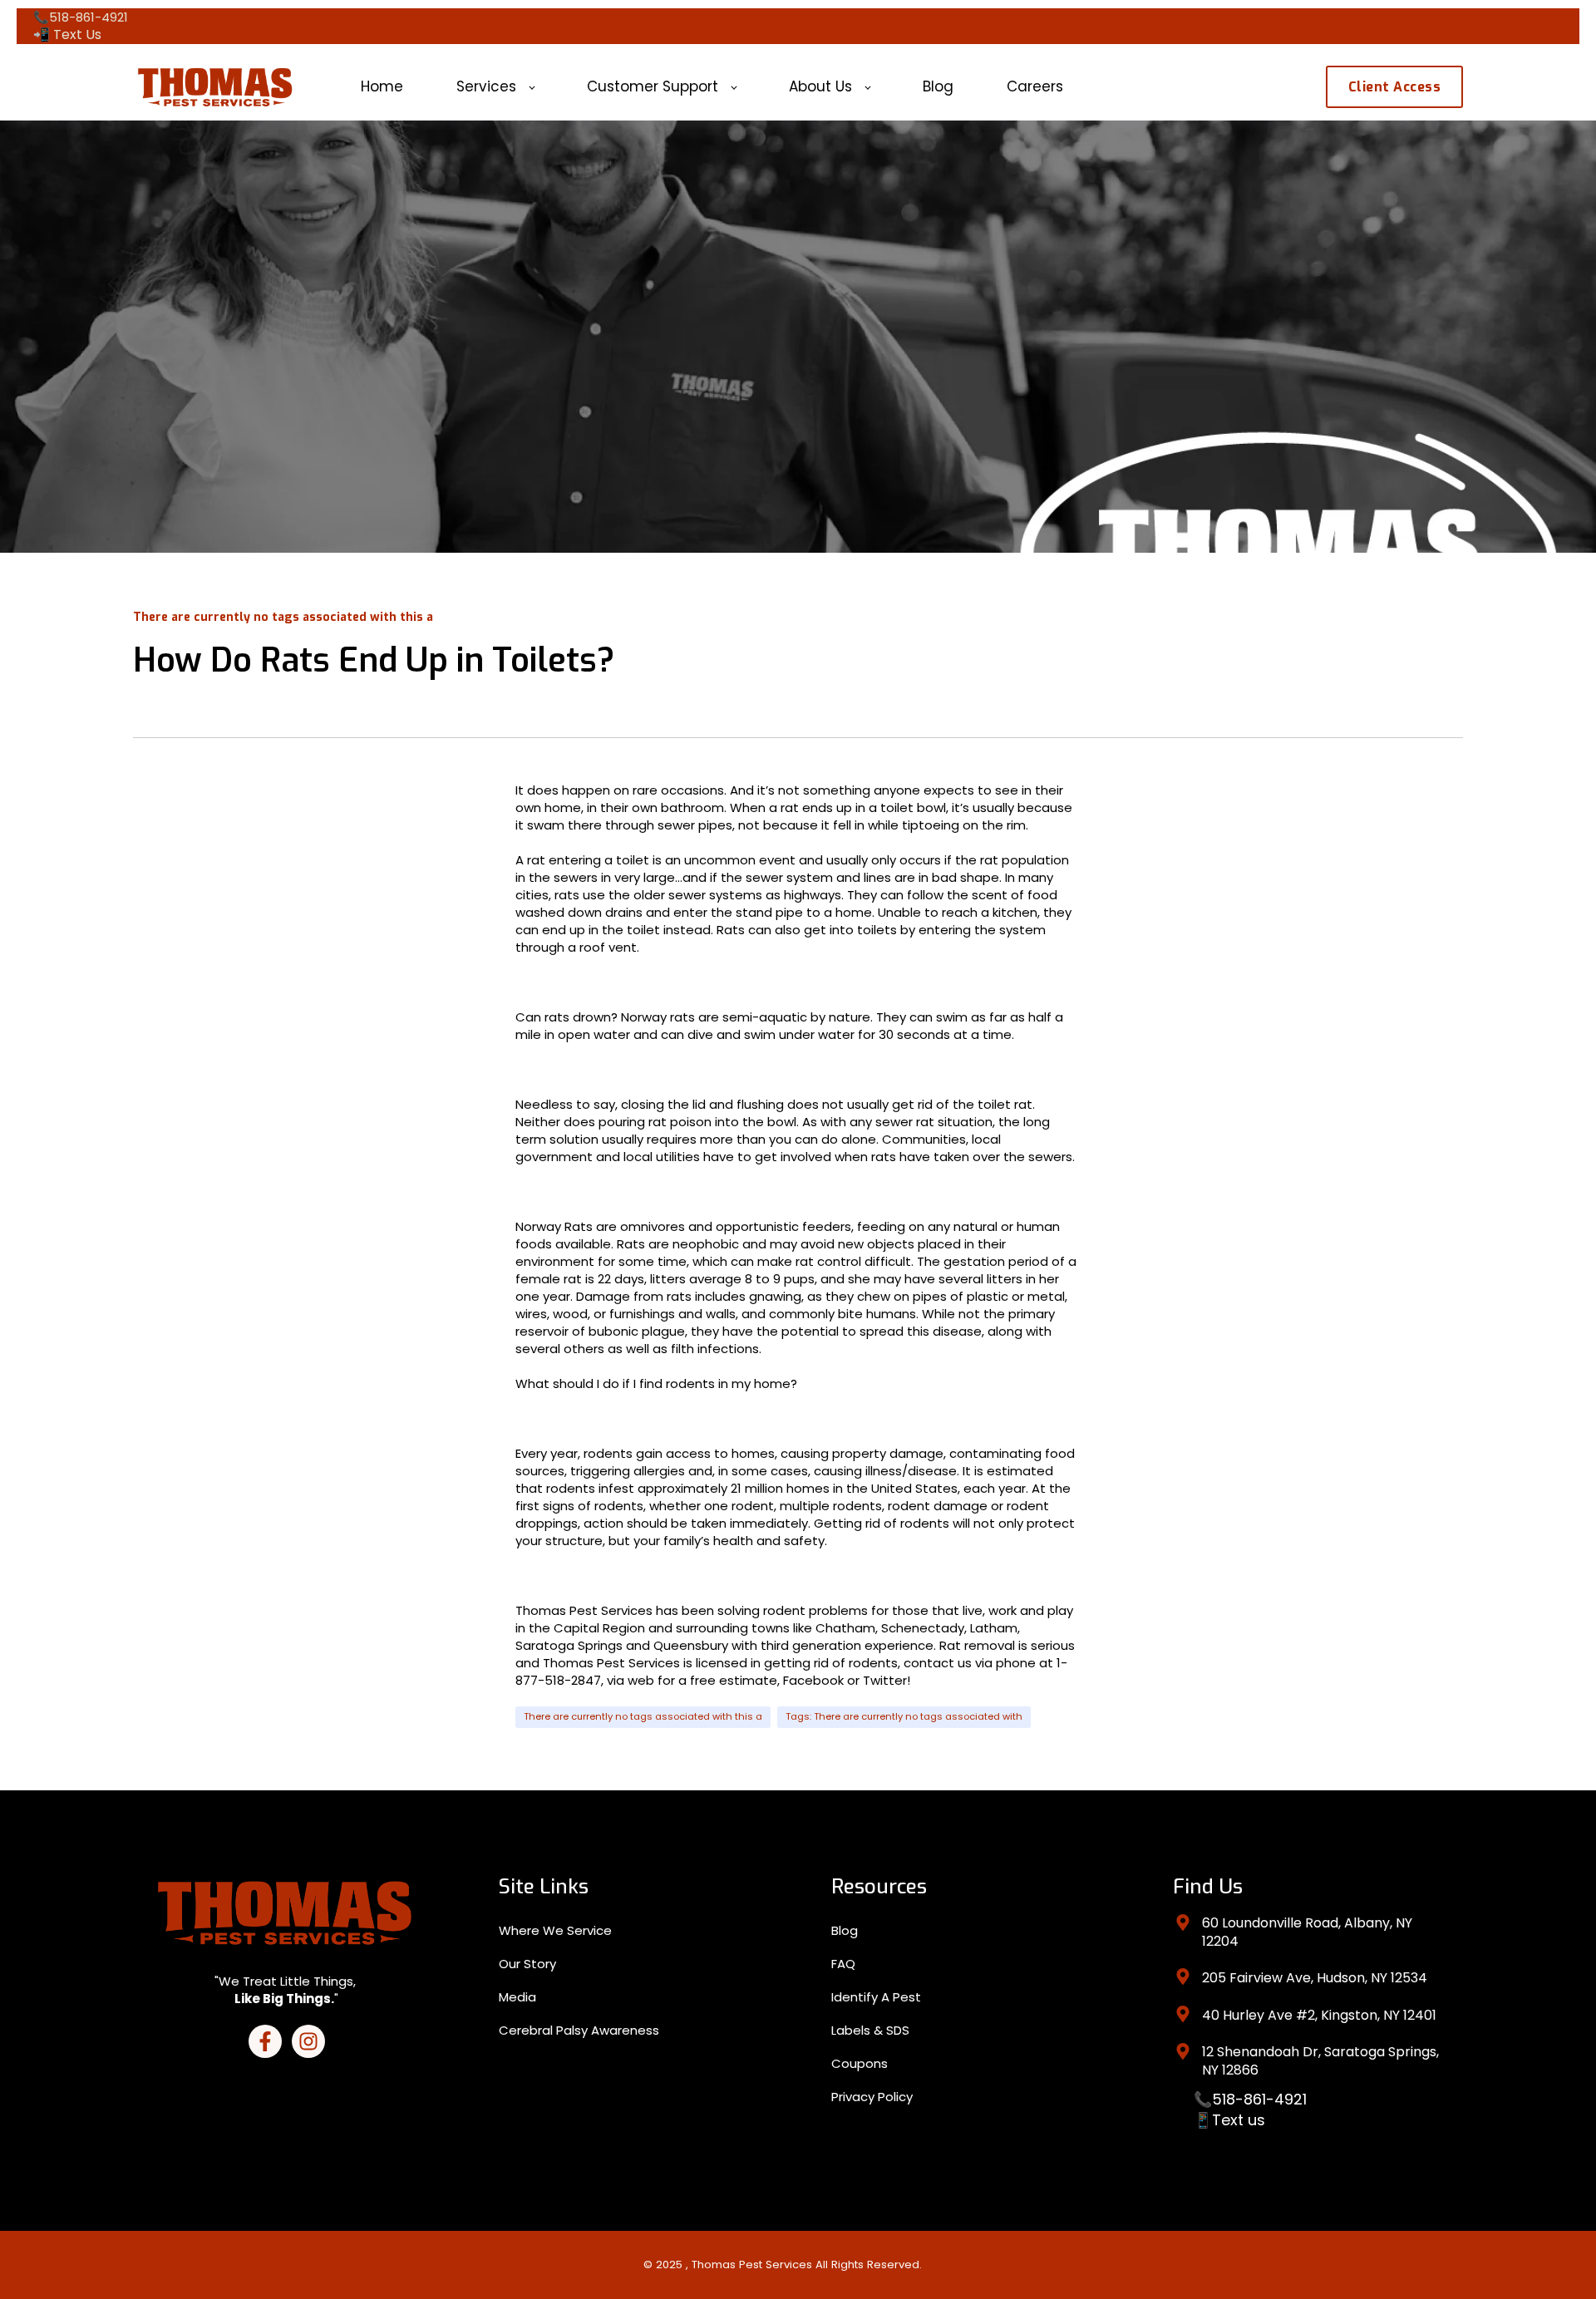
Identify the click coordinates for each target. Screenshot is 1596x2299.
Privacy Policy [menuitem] (872, 2097)
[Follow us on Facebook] (265, 2041)
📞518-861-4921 (1250, 2099)
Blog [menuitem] (845, 1930)
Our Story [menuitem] (527, 1964)
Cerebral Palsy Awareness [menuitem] (579, 2030)
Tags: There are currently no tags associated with (904, 1716)
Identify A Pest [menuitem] (876, 1997)
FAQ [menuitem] (843, 1964)
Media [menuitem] (517, 1997)
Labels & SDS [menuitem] (870, 2030)
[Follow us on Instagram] (308, 2041)
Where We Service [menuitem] (555, 1930)
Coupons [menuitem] (860, 2063)
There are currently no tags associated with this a (643, 1716)
